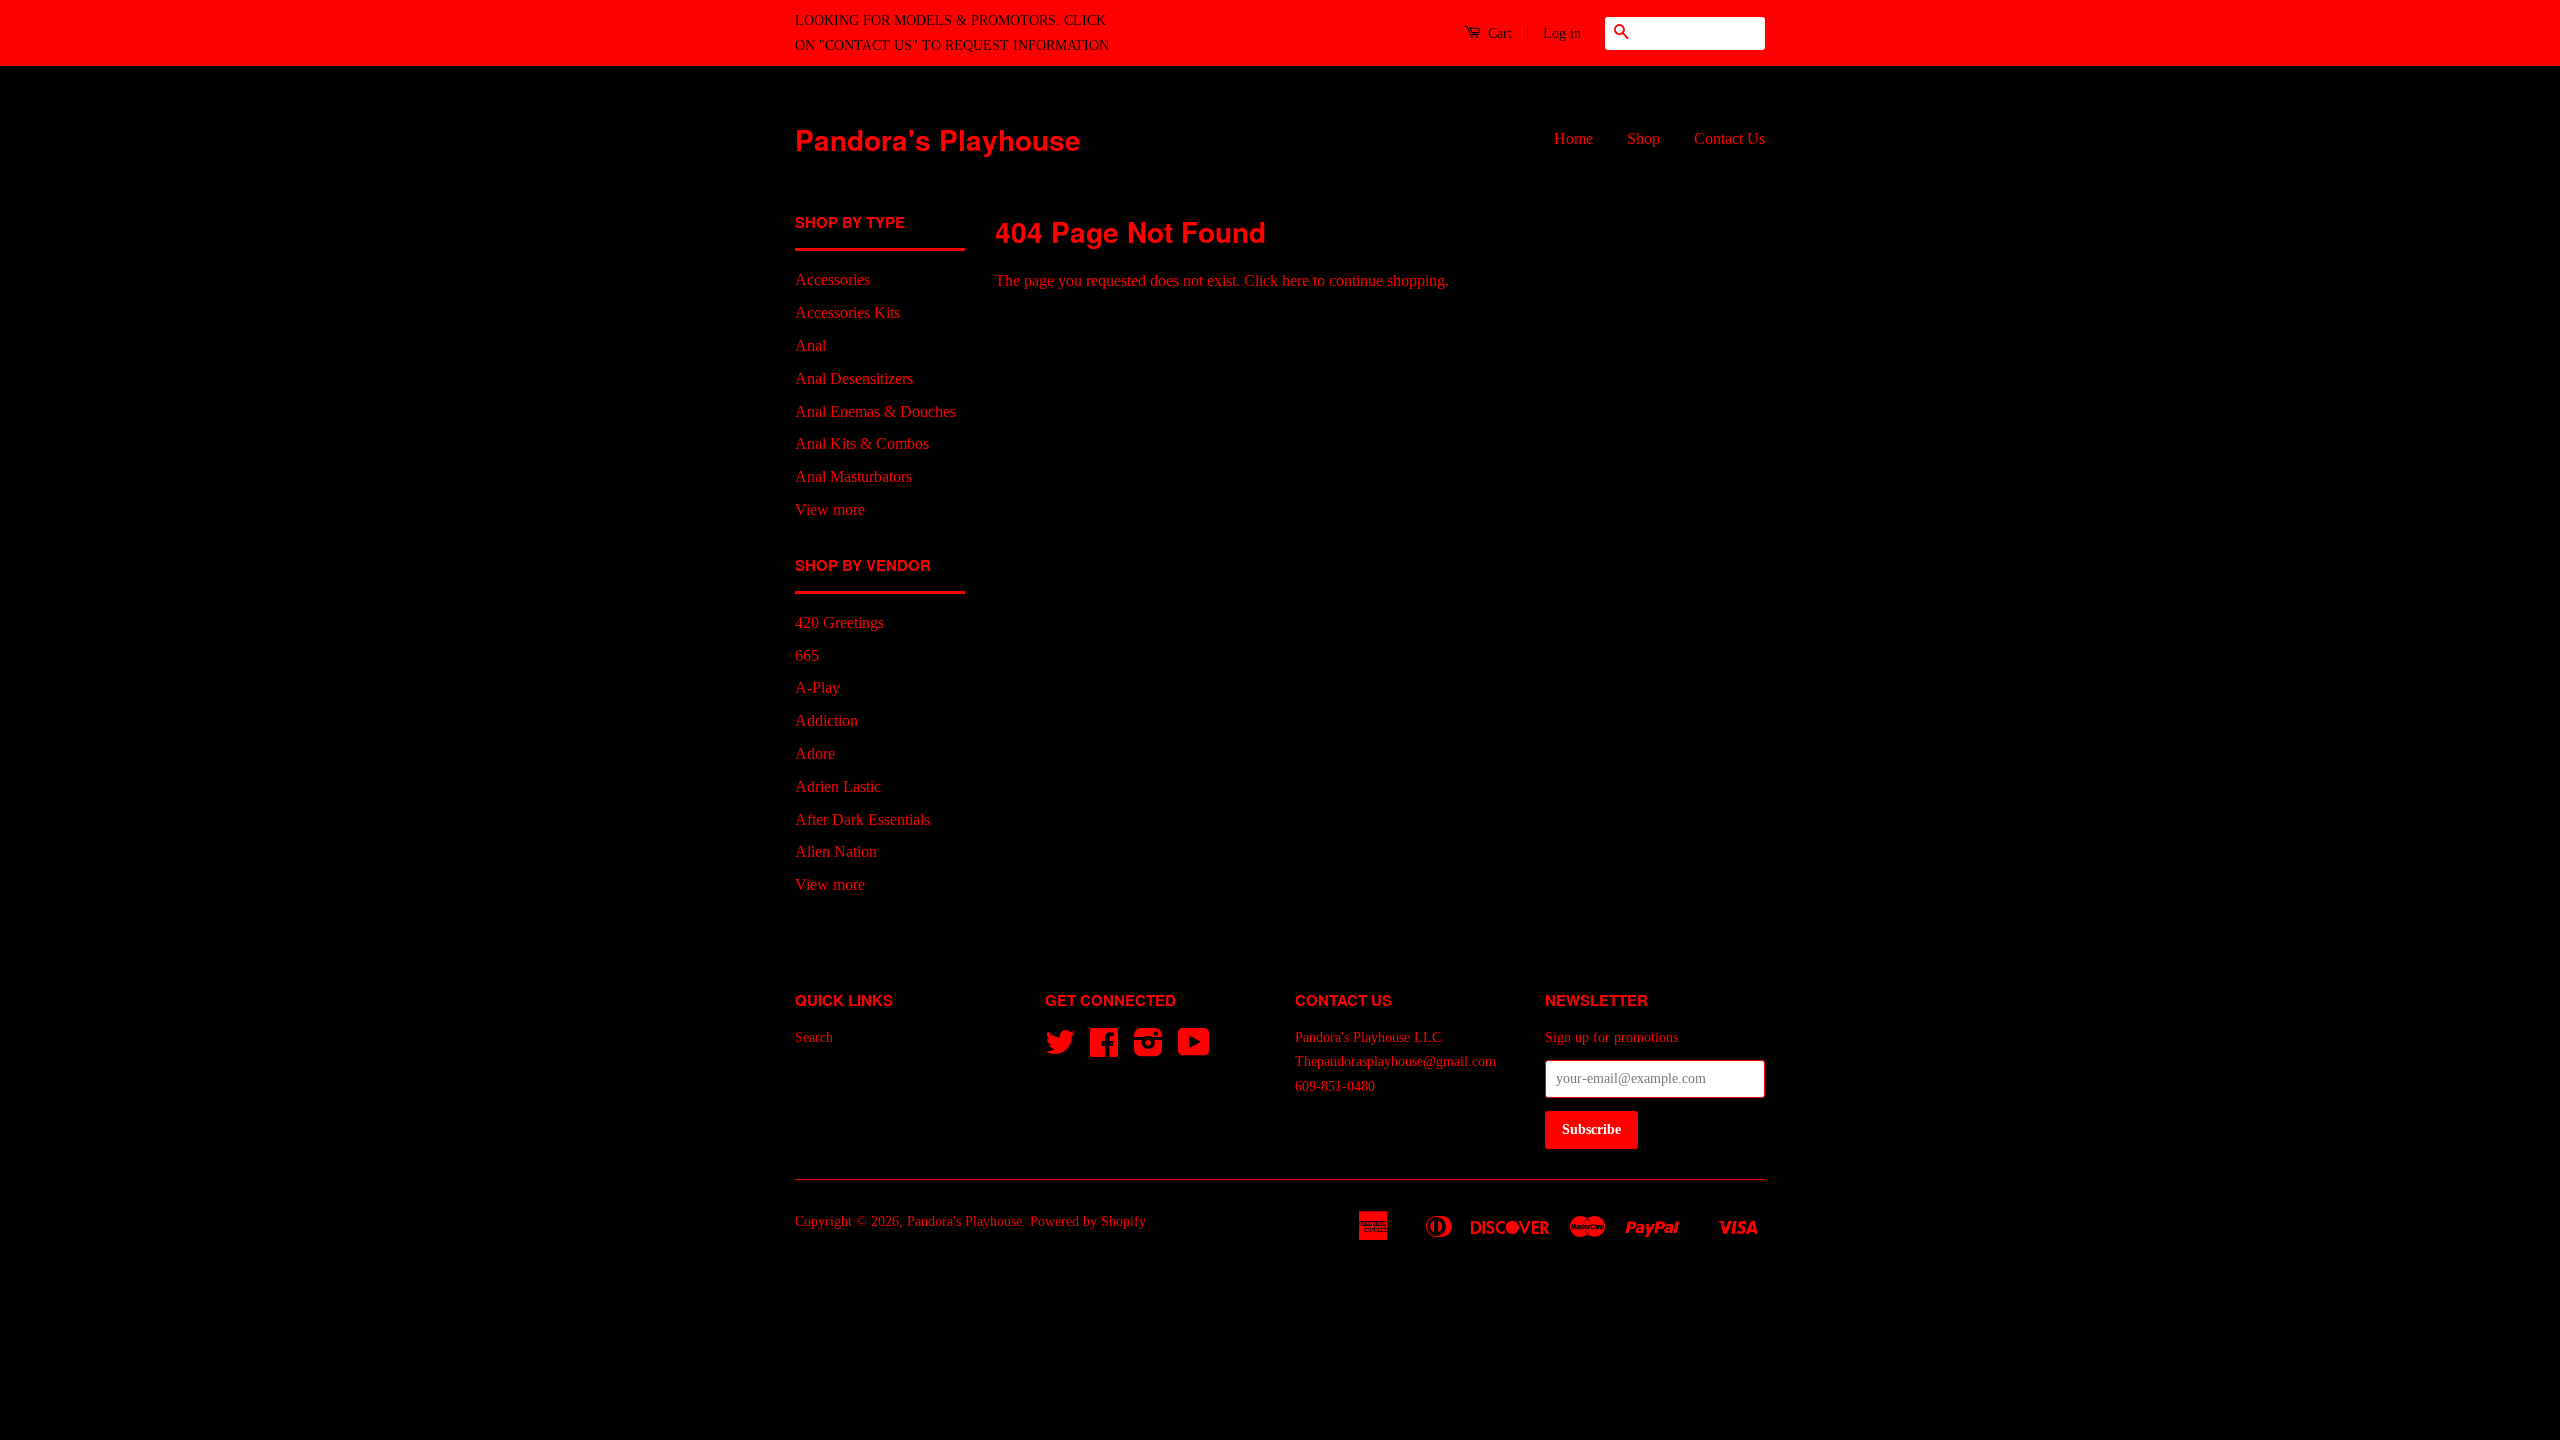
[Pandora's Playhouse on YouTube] (1194, 1049)
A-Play (817, 687)
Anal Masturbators (853, 476)
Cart (1498, 33)
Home (1573, 138)
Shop (1643, 138)
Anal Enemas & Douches (875, 411)
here (1295, 280)
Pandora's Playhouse (938, 139)
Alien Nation (836, 851)
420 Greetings (839, 622)
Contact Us (1729, 138)
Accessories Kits (847, 312)
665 (807, 655)
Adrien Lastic (838, 786)
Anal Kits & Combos (862, 443)
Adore (815, 753)
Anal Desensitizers (854, 378)
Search (814, 1037)
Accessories (832, 279)
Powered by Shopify (1088, 1221)
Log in (1562, 33)
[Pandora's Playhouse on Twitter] (1060, 1049)
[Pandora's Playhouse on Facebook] (1104, 1049)
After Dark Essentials (862, 819)
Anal (810, 345)
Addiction (826, 720)
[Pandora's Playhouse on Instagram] (1148, 1049)
